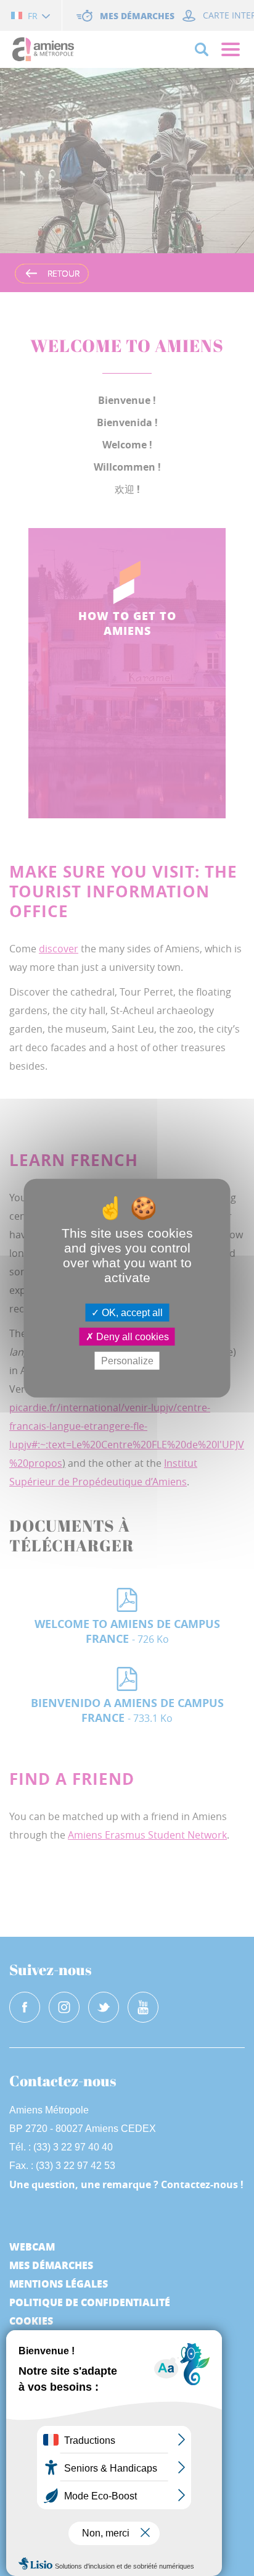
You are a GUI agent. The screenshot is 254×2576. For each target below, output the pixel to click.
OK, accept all (131, 1312)
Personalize (127, 1361)
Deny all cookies (131, 1336)
